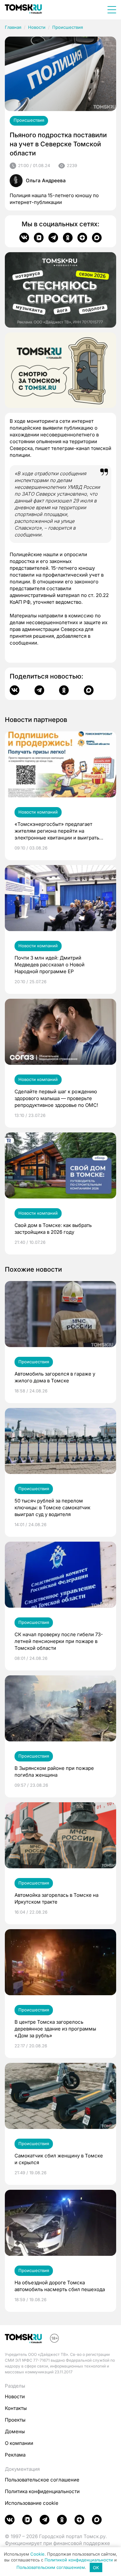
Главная (13, 27)
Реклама (15, 2455)
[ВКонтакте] (24, 238)
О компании (19, 2443)
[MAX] (97, 238)
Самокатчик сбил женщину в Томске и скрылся (59, 2159)
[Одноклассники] (68, 238)
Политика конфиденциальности (42, 2491)
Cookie (37, 2554)
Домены (15, 2431)
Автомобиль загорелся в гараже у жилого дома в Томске (55, 1377)
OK (96, 2568)
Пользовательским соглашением (51, 2568)
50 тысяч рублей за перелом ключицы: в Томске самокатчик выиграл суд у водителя (52, 1507)
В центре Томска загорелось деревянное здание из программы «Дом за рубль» (55, 2029)
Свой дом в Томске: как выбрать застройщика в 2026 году (53, 1229)
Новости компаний (38, 812)
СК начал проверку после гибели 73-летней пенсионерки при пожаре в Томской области (59, 1641)
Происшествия (68, 27)
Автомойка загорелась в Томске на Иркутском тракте (56, 1898)
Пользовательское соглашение (42, 2480)
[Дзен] (82, 238)
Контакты (16, 2408)
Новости (37, 27)
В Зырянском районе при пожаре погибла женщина (54, 1772)
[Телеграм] (53, 238)
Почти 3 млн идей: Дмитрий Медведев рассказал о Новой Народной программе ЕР (50, 965)
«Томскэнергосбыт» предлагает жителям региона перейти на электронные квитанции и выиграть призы (57, 831)
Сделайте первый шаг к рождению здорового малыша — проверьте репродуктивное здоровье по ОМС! (56, 1098)
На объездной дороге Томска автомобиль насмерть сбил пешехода (60, 2286)
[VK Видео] (39, 238)
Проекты (15, 2420)
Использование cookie (32, 2503)
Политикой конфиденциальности (79, 2560)
